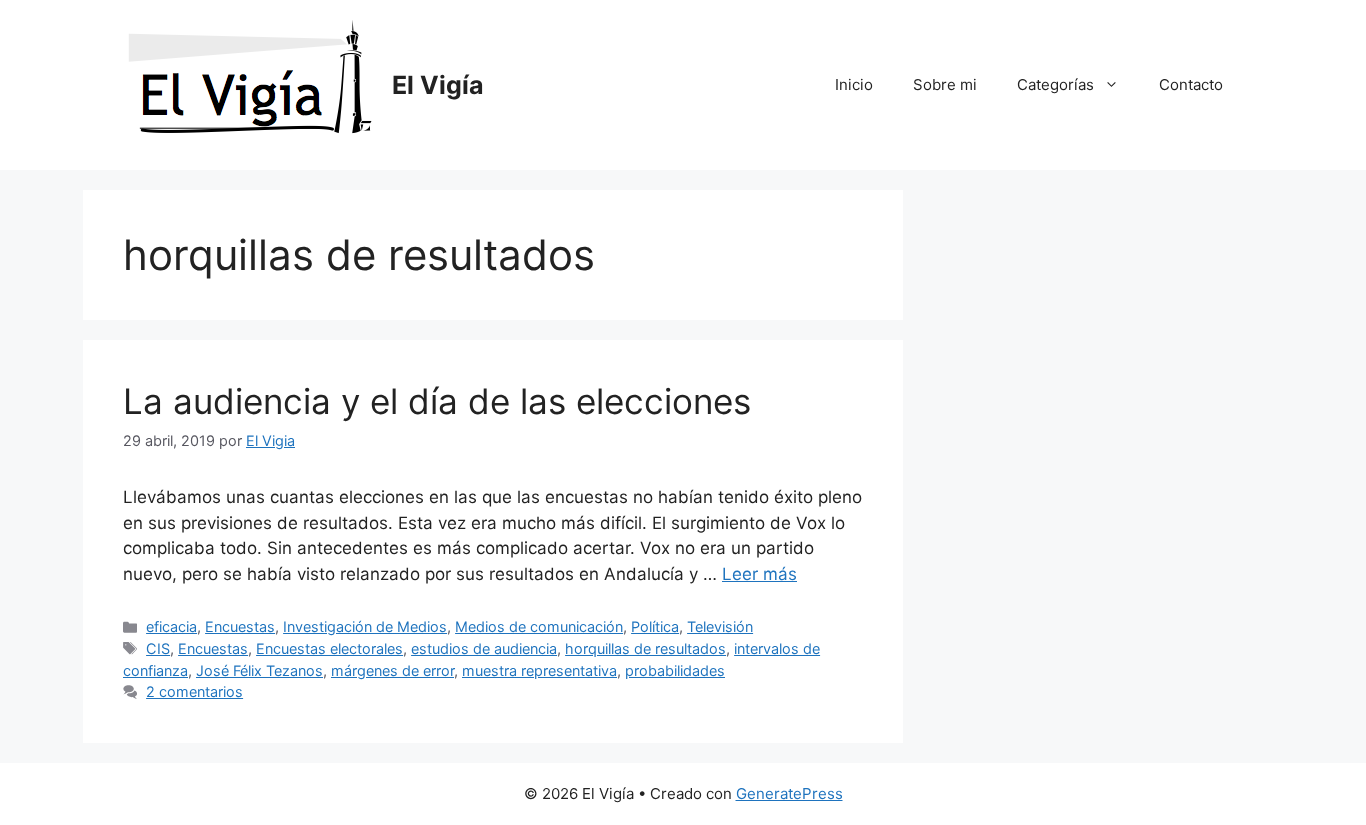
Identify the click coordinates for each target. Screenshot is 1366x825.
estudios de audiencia (484, 648)
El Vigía (438, 85)
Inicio (854, 84)
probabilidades (675, 670)
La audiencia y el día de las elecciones (437, 401)
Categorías (1055, 84)
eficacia (171, 626)
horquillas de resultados (645, 648)
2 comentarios (194, 691)
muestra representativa (539, 670)
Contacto (1191, 84)
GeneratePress (789, 793)
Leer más (759, 574)
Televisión (720, 626)
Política (655, 626)
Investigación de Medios (365, 626)
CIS (158, 648)
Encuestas (240, 626)
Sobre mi (945, 84)
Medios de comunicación (539, 626)
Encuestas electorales (329, 648)
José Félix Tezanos (259, 670)
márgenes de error (392, 670)
